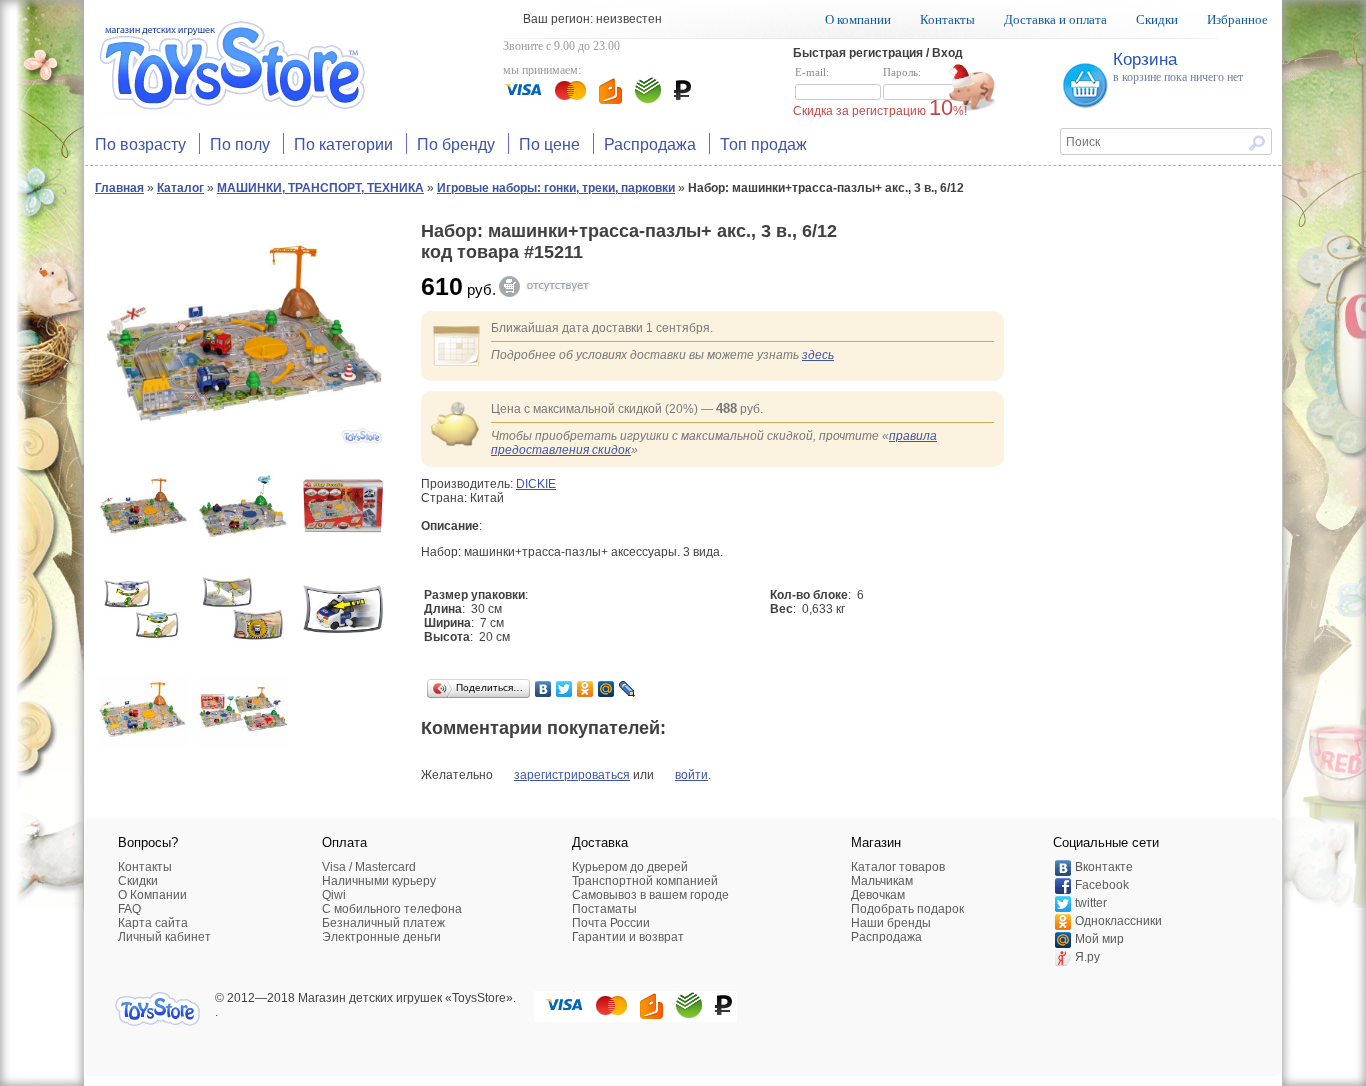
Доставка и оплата (1055, 19)
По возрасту (140, 143)
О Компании (152, 895)
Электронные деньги (381, 937)
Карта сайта (153, 923)
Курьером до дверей (630, 867)
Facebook (1102, 885)
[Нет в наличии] (554, 286)
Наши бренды (891, 923)
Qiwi (334, 895)
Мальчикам (882, 881)
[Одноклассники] (585, 689)
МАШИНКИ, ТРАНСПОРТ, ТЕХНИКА (320, 188)
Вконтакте (1104, 867)
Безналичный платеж (383, 923)
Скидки (1157, 19)
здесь (818, 355)
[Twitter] (564, 689)
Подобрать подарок (907, 909)
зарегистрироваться (572, 775)
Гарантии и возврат (628, 937)
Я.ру (1087, 957)
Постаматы (604, 909)
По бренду (456, 143)
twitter (1091, 903)
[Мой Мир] (606, 689)
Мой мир (1099, 939)
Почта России (611, 923)
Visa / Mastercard (369, 867)
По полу (240, 143)
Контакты (947, 19)
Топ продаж (763, 143)
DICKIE (536, 484)
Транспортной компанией (645, 881)
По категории (343, 143)
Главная (119, 188)
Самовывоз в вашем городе (650, 895)
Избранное (1237, 19)
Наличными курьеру (379, 881)
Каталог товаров (898, 867)
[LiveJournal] (627, 689)
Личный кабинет (164, 937)
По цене (549, 143)
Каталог (180, 188)
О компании (858, 19)
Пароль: (902, 72)
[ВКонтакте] (543, 689)
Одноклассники (1118, 921)
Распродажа (650, 143)
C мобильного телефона (392, 909)
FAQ (129, 909)
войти (691, 775)
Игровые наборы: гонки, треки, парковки (556, 188)
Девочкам (878, 895)
